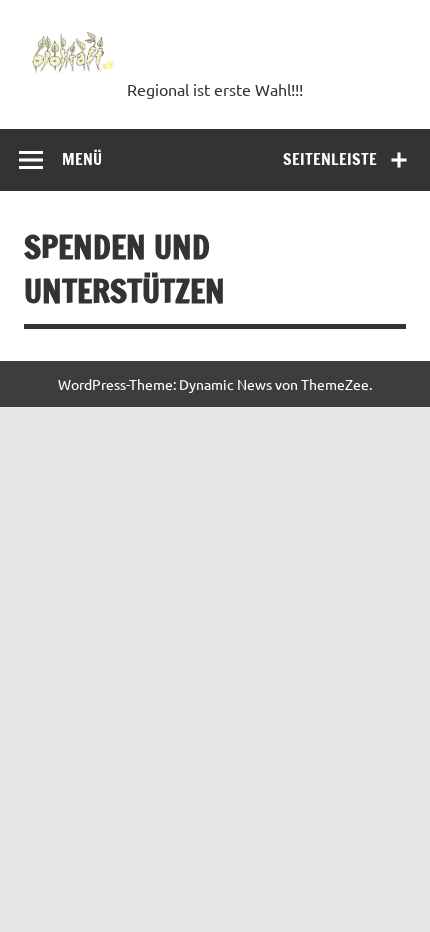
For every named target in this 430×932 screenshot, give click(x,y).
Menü (82, 159)
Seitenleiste (330, 159)
